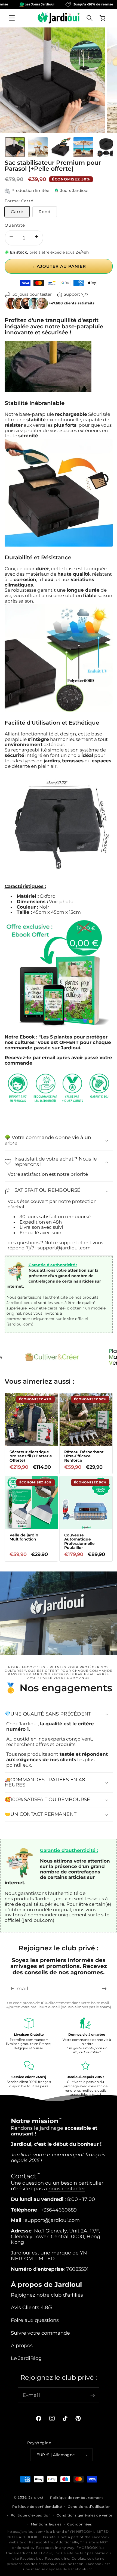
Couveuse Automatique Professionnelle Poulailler (79, 1542)
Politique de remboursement (77, 2498)
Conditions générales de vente (84, 2515)
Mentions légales (46, 2524)
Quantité (15, 225)
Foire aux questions (35, 2320)
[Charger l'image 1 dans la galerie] (15, 147)
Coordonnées (79, 2524)
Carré (17, 212)
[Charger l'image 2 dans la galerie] (38, 147)
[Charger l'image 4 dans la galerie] (83, 147)
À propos (22, 2345)
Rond (45, 212)
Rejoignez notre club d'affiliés (47, 2295)
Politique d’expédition (31, 2515)
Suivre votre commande (40, 2333)
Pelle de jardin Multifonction (24, 1537)
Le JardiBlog (26, 2358)
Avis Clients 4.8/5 (32, 2307)
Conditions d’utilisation (89, 2507)
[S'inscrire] (104, 1989)
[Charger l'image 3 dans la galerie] (61, 147)
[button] (12, 18)
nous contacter (67, 2189)
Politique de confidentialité (37, 2507)
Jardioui (36, 2497)
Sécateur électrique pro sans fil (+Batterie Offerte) (30, 1456)
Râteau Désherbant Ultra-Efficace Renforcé (84, 1456)
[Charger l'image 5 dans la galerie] (106, 147)
